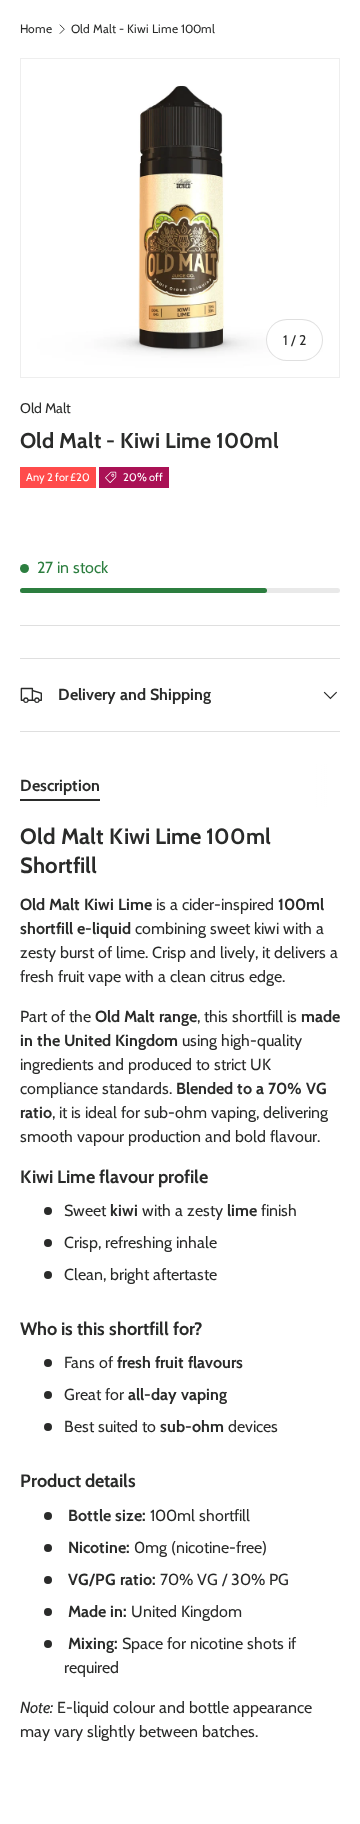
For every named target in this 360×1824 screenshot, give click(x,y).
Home (36, 29)
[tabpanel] (180, 1291)
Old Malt (45, 408)
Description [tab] (60, 785)
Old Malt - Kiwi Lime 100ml (143, 29)
